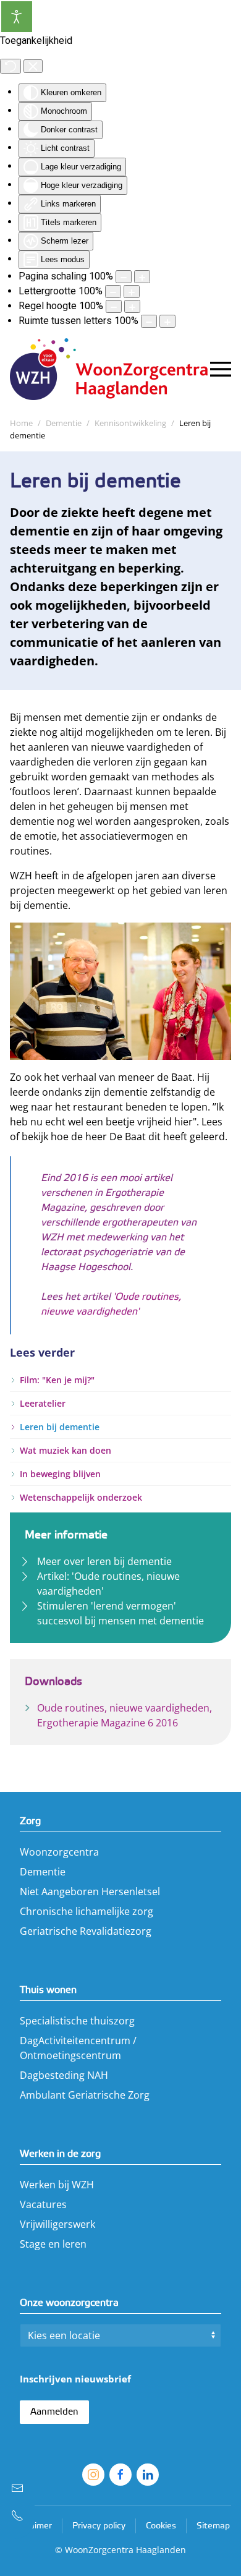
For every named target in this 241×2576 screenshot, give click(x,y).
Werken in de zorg (60, 2154)
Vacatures (43, 2204)
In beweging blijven (60, 1474)
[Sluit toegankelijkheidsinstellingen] (33, 66)
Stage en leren (53, 2244)
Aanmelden (54, 2412)
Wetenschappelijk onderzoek (81, 1497)
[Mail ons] (17, 2488)
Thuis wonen (48, 1990)
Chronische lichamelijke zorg (87, 1911)
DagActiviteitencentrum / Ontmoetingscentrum (78, 2048)
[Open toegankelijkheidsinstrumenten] (17, 17)
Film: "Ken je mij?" (57, 1380)
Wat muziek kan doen (66, 1450)
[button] (221, 369)
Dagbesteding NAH (64, 2075)
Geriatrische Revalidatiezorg (86, 1931)
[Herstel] (11, 66)
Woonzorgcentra (59, 1852)
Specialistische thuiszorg (77, 2021)
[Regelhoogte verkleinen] (114, 306)
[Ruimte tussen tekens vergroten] (167, 321)
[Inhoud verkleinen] (124, 277)
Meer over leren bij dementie (104, 1561)
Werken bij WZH (57, 2185)
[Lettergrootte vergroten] (132, 292)
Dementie (43, 1872)
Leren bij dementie (60, 1427)
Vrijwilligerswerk (57, 2224)
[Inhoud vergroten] (142, 277)
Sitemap (213, 2526)
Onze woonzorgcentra (69, 2303)
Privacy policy (99, 2526)
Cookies (161, 2526)
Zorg (30, 1821)
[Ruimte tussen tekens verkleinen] (149, 321)
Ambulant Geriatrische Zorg (85, 2095)
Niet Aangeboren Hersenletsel (90, 1891)
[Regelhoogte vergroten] (132, 306)
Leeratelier (43, 1403)
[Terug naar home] (110, 369)
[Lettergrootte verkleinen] (113, 292)
